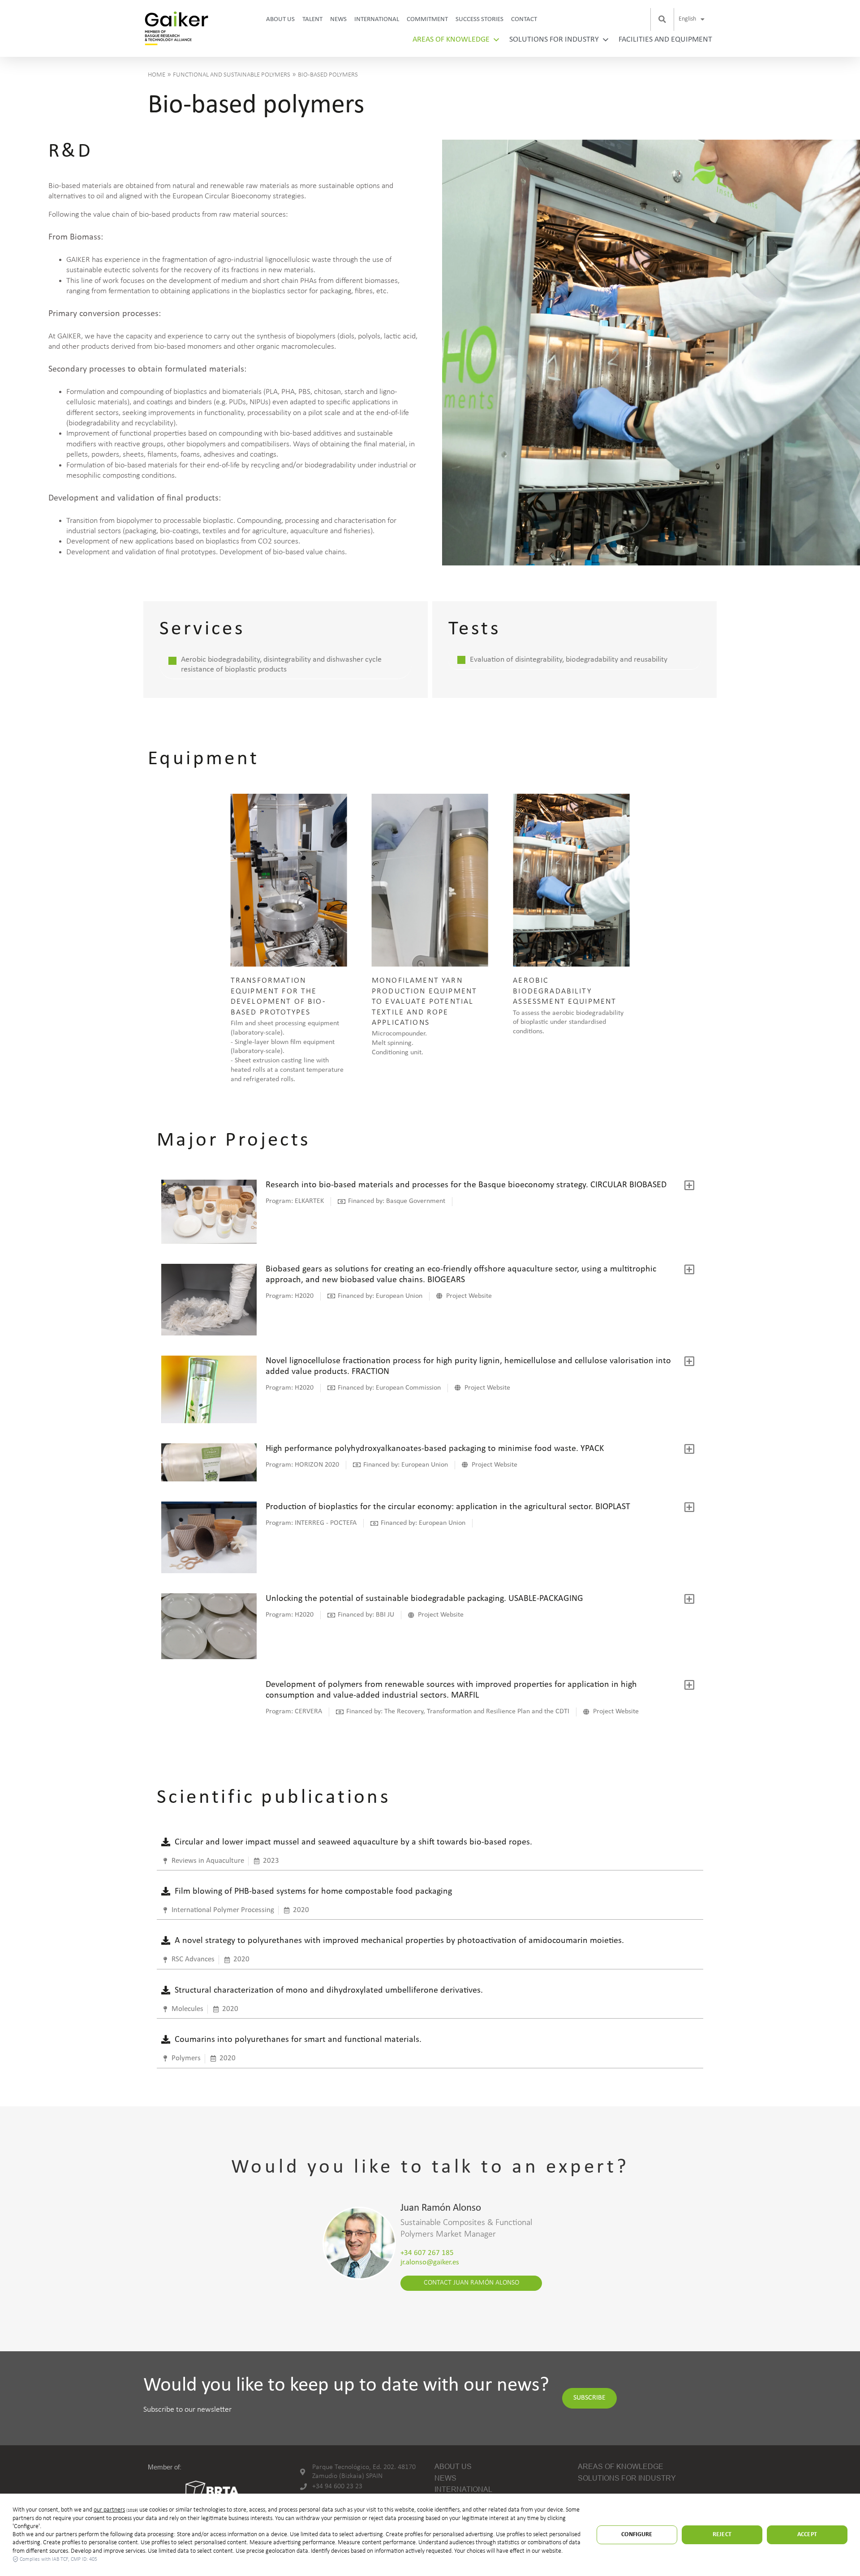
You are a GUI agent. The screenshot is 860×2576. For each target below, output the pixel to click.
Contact (524, 19)
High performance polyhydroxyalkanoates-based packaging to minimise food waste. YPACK (435, 1449)
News (338, 19)
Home (157, 75)
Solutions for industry (554, 40)
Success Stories (479, 19)
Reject (722, 2535)
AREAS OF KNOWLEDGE (451, 40)
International (377, 19)
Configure (637, 2535)
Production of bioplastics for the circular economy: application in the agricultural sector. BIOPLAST (448, 1507)
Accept (807, 2535)
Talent (312, 19)
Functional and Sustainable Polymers (232, 75)
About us (280, 19)
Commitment (427, 19)
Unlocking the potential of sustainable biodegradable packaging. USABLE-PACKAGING (424, 1599)
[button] (662, 19)
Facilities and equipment (665, 40)
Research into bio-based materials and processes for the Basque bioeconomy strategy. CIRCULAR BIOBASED (466, 1185)
